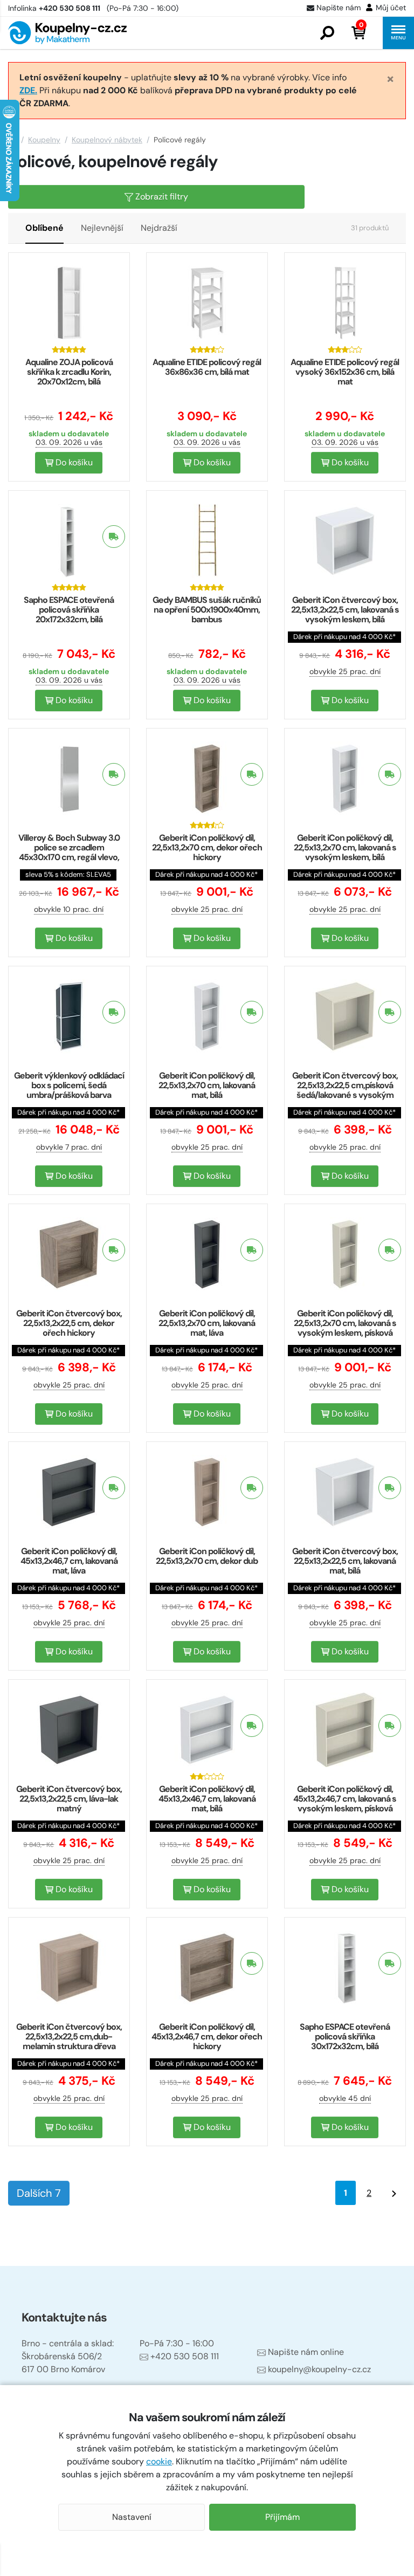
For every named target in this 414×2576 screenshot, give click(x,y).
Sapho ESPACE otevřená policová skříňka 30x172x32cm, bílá (345, 2036)
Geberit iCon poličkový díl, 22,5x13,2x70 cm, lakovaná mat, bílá (207, 1085)
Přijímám (282, 2517)
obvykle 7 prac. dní (69, 1147)
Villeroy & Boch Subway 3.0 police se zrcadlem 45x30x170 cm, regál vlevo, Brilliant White (69, 852)
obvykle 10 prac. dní (69, 909)
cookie (159, 2461)
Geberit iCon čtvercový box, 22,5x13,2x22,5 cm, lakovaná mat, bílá (345, 1561)
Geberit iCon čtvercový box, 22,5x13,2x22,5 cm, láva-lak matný (69, 1799)
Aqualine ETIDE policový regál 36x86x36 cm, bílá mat (207, 367)
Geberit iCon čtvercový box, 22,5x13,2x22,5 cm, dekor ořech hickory (69, 1323)
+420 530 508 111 (185, 2356)
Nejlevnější (102, 228)
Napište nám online (306, 2352)
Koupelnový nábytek (107, 140)
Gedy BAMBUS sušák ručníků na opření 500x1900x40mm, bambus (207, 610)
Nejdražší (159, 228)
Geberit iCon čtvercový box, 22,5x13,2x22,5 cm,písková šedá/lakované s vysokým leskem (345, 1090)
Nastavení (132, 2517)
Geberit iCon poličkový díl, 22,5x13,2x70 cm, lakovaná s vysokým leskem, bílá (345, 847)
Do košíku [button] (73, 462)
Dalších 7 (39, 2193)
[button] (327, 33)
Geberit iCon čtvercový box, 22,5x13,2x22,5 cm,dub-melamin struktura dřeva (69, 2036)
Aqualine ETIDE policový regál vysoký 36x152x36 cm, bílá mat (345, 372)
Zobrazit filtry (161, 197)
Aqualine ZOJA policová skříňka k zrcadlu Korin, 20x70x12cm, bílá (69, 372)
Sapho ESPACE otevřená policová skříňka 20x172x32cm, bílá (69, 610)
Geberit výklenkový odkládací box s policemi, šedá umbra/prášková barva (69, 1085)
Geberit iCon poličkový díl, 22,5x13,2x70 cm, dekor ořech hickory (207, 847)
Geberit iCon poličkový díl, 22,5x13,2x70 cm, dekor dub (207, 1556)
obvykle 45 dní (345, 2098)
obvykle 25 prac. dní (345, 671)
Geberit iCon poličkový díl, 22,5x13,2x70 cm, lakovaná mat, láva (207, 1323)
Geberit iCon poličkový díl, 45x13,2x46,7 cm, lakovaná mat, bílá (207, 1799)
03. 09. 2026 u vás (69, 442)
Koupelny (44, 140)
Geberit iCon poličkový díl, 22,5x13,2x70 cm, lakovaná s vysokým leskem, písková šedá (345, 1328)
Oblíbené (44, 228)
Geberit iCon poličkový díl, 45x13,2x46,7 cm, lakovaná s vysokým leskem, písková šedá (345, 1804)
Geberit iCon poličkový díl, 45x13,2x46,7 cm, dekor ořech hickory (207, 2036)
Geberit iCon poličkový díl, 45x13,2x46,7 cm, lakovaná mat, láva (69, 1561)
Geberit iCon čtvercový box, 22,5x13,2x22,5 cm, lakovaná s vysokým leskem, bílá (345, 610)
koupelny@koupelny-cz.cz (319, 2369)
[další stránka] (394, 2193)
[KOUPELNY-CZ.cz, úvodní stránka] (67, 33)
